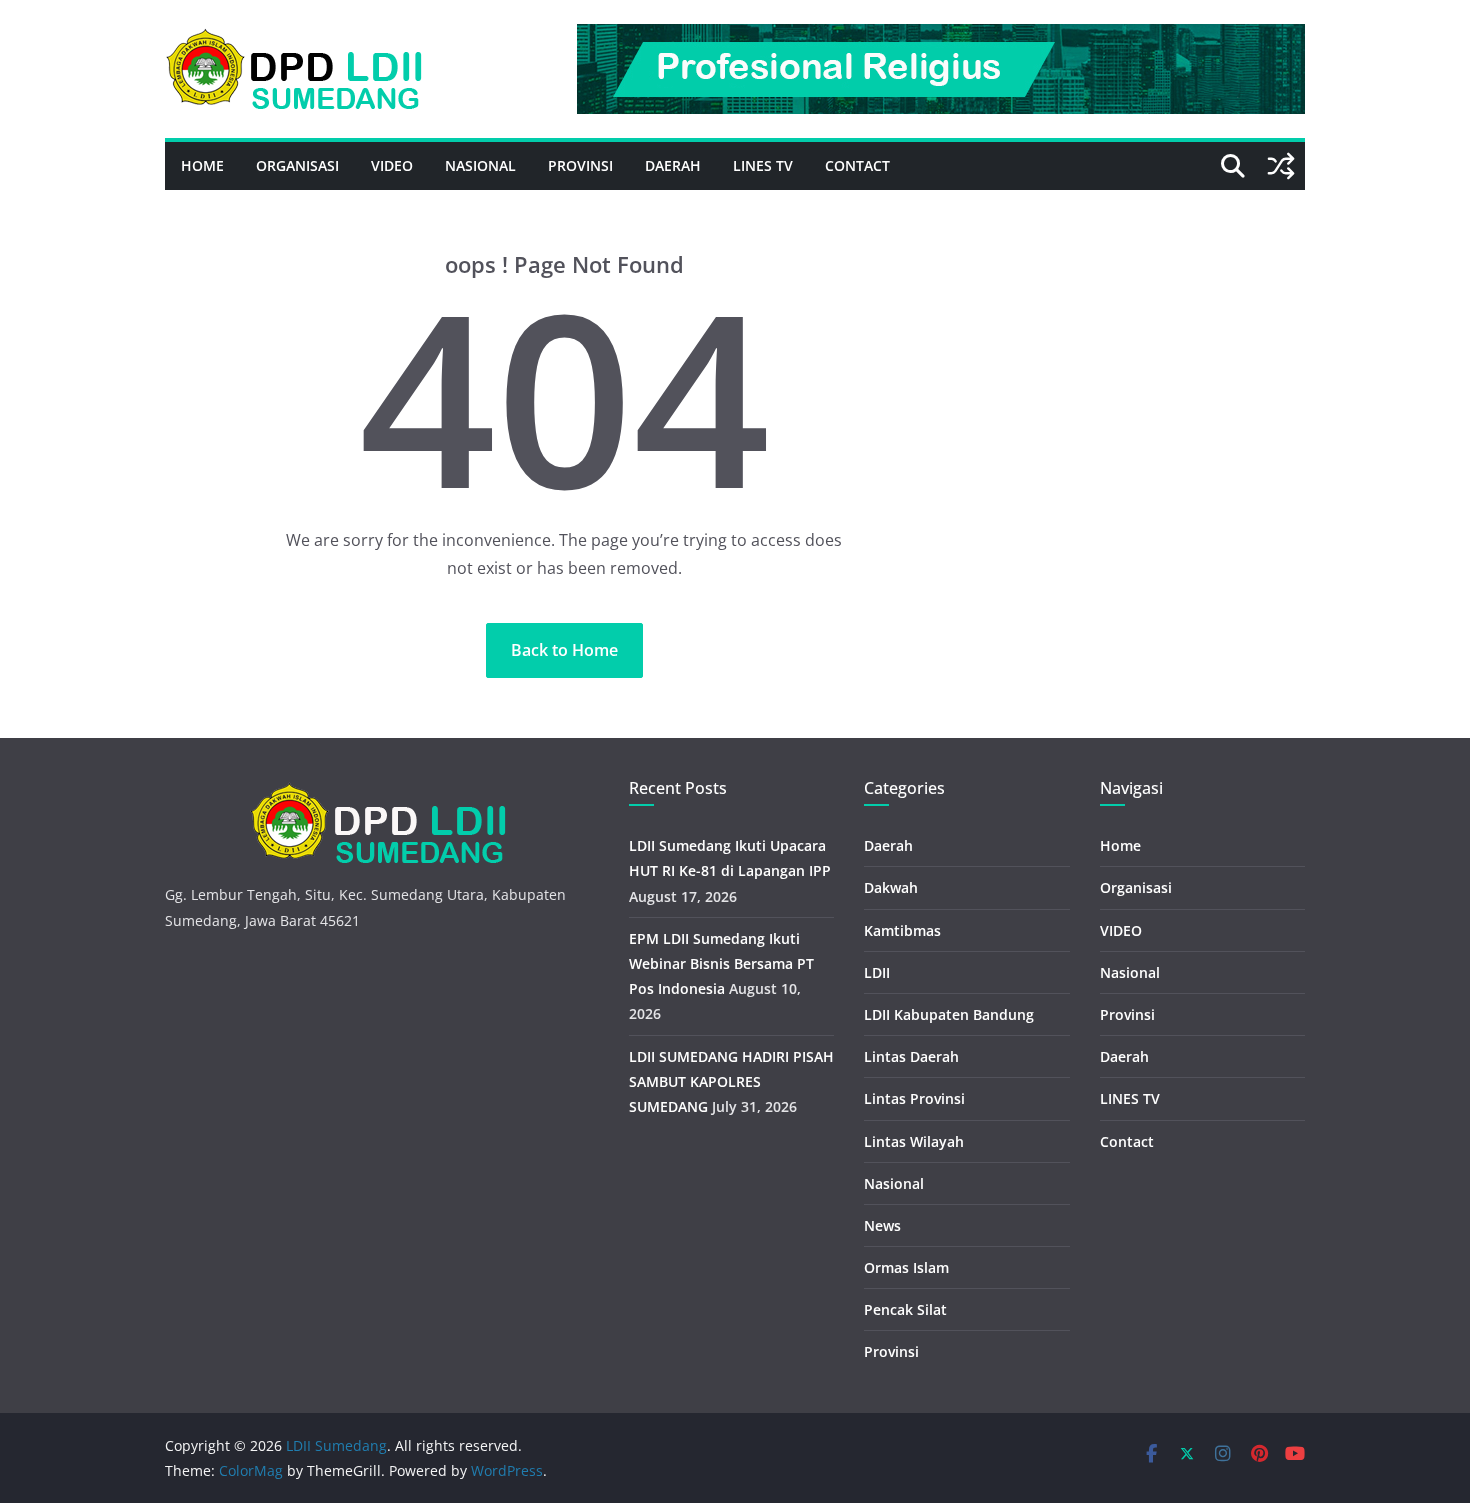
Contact (857, 165)
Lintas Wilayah (914, 1141)
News (882, 1225)
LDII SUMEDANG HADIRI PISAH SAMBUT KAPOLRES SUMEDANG (731, 1081)
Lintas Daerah (911, 1056)
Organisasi (297, 165)
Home (202, 165)
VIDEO (392, 165)
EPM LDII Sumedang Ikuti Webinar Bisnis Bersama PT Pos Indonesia (721, 963)
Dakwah (891, 887)
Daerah (673, 165)
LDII (877, 972)
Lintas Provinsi (914, 1098)
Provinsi (580, 165)
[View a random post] (1281, 166)
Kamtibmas (902, 930)
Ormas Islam (906, 1267)
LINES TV (763, 165)
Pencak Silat (905, 1309)
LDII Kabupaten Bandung (949, 1014)
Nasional (480, 165)
